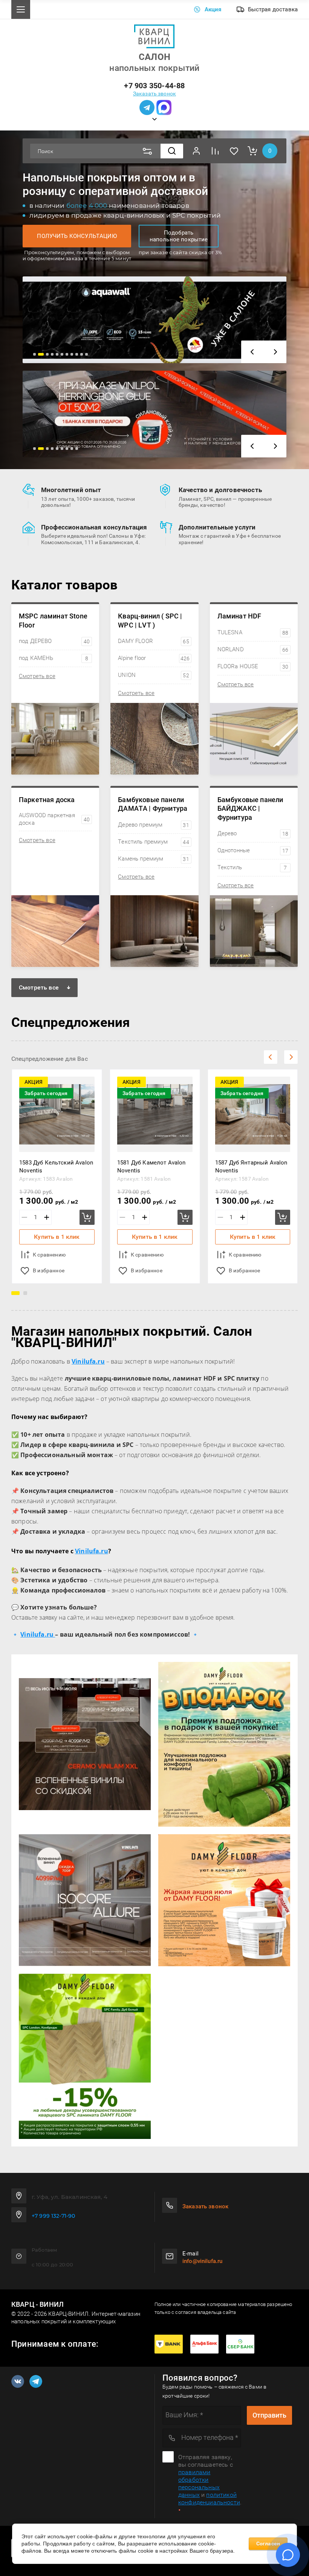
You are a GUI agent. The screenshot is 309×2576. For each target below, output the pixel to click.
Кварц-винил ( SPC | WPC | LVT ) (150, 620)
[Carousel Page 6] (62, 354)
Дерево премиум (153, 825)
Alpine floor (154, 658)
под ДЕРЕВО (54, 641)
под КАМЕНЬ (54, 658)
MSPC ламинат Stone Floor (53, 620)
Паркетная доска (47, 800)
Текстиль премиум (153, 842)
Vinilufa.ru (92, 1551)
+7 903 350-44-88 (154, 86)
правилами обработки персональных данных (199, 2483)
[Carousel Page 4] (52, 354)
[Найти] (172, 151)
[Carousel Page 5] (57, 354)
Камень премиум (153, 859)
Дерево (253, 833)
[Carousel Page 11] (86, 354)
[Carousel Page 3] (47, 354)
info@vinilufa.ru (202, 2261)
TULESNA (253, 632)
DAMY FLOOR (153, 641)
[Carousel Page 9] (77, 354)
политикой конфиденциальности (209, 2499)
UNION (153, 675)
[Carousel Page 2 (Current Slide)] (41, 354)
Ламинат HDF (239, 616)
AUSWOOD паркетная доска (54, 819)
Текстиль (252, 867)
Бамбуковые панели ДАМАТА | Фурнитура (153, 804)
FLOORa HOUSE (253, 666)
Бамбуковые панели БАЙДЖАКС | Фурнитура (250, 809)
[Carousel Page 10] (82, 354)
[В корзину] (87, 1217)
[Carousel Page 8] (72, 354)
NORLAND (253, 649)
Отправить (269, 2415)
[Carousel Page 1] (34, 354)
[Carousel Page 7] (67, 354)
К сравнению (49, 1255)
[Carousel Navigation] (264, 352)
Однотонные (253, 850)
